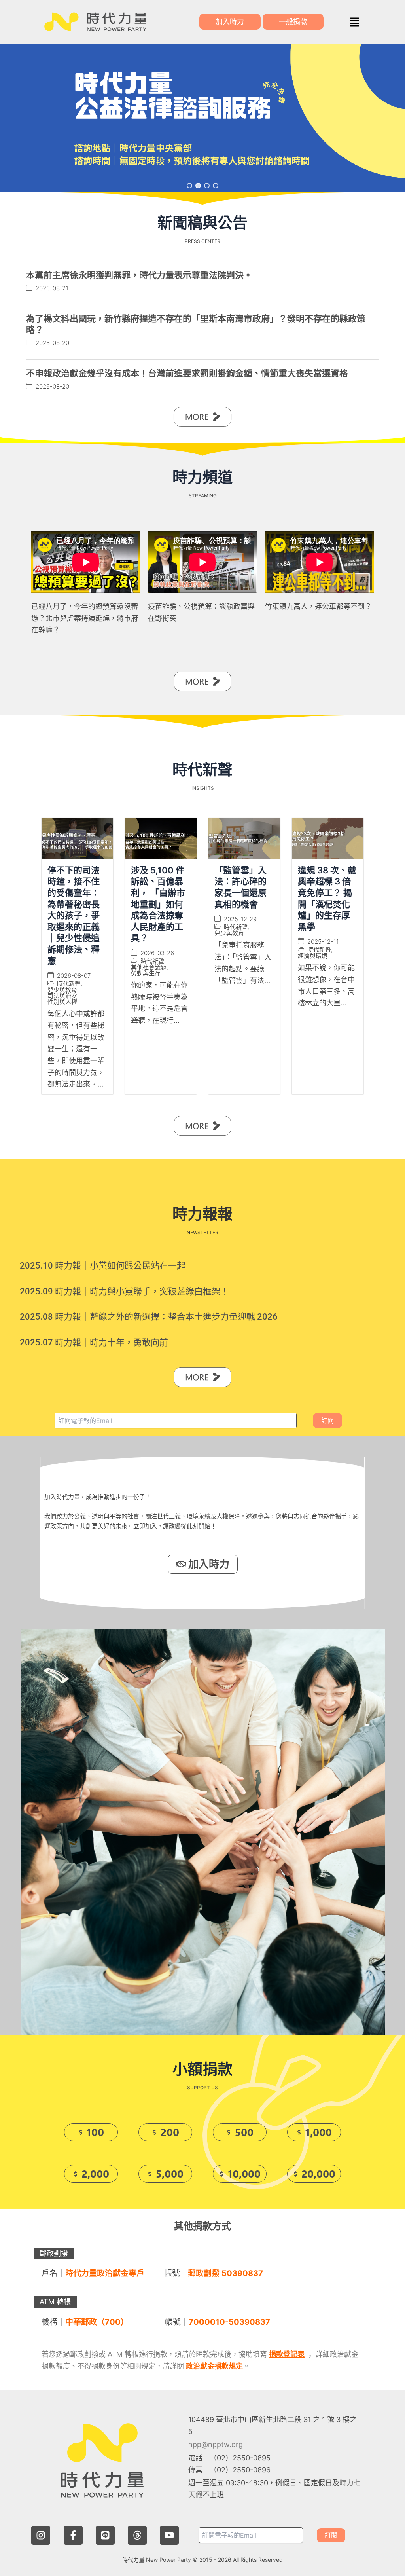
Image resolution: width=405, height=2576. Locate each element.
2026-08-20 (52, 343)
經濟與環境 (313, 956)
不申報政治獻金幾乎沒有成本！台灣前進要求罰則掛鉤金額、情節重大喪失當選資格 (187, 373)
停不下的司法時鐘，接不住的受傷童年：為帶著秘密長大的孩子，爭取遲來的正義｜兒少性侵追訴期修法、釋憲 (74, 915)
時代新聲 (69, 984)
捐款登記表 (287, 2354)
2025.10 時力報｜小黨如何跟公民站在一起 (103, 1266)
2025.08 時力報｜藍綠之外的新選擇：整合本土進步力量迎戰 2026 (149, 1317)
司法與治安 (62, 996)
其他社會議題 (149, 967)
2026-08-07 (74, 976)
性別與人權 (62, 1002)
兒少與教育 (62, 990)
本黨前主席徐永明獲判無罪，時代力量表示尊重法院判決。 (139, 275)
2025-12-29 (240, 919)
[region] (202, 118)
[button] (354, 22)
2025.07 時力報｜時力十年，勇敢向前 (94, 1342)
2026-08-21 (52, 288)
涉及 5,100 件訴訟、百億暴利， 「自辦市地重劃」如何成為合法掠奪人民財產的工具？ (158, 904)
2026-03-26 (157, 953)
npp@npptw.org (216, 2444)
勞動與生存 (146, 973)
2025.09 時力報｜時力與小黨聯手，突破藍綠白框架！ (124, 1291)
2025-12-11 (323, 942)
